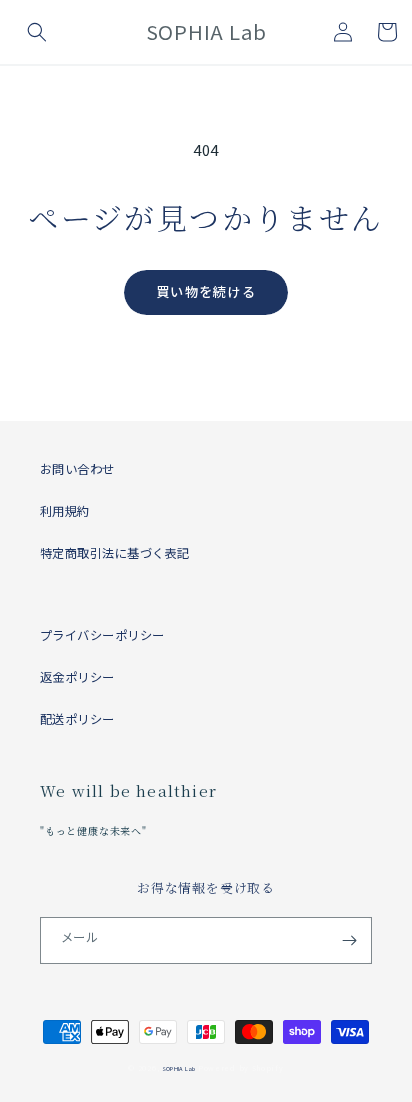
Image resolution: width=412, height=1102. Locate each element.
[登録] (349, 940)
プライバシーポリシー (102, 635)
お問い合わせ (77, 469)
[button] (37, 32)
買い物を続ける (206, 291)
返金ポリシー (77, 677)
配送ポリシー (77, 719)
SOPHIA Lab (178, 1068)
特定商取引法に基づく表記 (115, 553)
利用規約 (65, 511)
